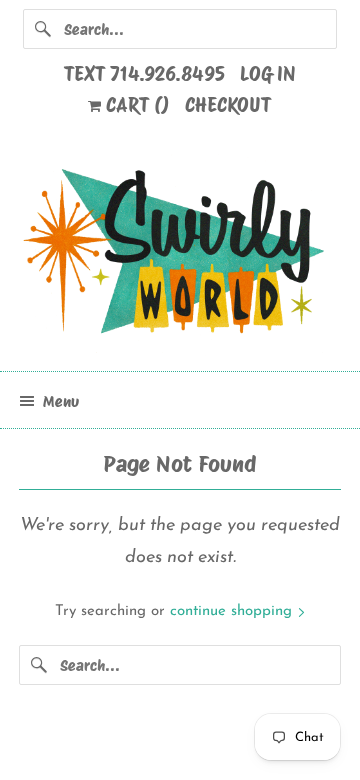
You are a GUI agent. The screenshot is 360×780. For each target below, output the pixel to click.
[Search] (43, 29)
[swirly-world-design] (180, 255)
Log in (268, 74)
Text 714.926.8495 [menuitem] (144, 74)
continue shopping (233, 611)
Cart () (135, 105)
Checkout (228, 105)
